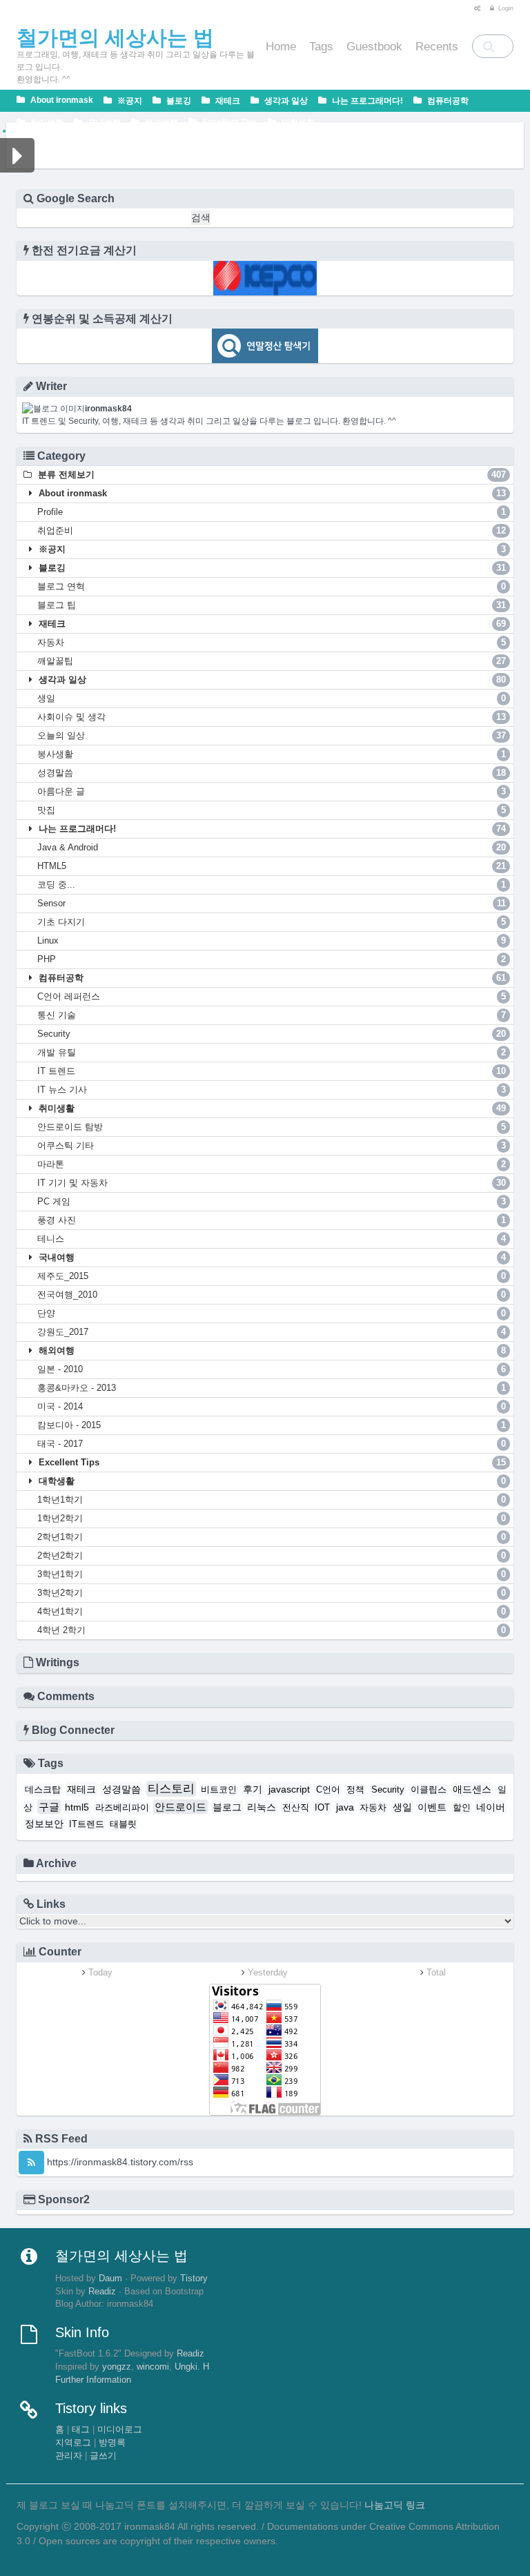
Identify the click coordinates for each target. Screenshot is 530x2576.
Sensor (272, 903)
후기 (253, 1789)
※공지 (129, 101)
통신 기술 (272, 1015)
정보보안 (44, 1824)
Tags (321, 47)
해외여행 (160, 123)
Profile (272, 512)
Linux (272, 940)
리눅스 (262, 1807)
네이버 (491, 1807)
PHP (272, 959)
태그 (81, 2430)
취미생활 (46, 123)
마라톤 (272, 1164)
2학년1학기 (272, 1537)
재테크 (227, 101)
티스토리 (171, 1789)
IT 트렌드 (272, 1071)
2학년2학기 (272, 1555)
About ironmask (61, 100)
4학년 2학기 (272, 1630)
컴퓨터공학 (447, 101)
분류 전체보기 (271, 475)
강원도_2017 (272, 1332)
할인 (462, 1808)
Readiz (102, 2292)
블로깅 (178, 101)
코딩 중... (272, 885)
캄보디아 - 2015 (272, 1425)
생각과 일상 (285, 101)
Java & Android (272, 847)
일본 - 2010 (272, 1369)
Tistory (194, 2279)
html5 (77, 1807)
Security (272, 1034)
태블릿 (123, 1824)
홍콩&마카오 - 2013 (272, 1388)
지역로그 (73, 2443)
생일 (272, 698)
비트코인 (219, 1790)
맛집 (272, 810)
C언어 (328, 1790)
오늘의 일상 (272, 735)
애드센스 (472, 1789)
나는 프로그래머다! (366, 101)
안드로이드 (180, 1807)
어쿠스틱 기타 (272, 1145)
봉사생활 (272, 754)
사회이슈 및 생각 (272, 717)
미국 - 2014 (272, 1406)
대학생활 (297, 123)
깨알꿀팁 (272, 661)
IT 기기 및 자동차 (272, 1183)
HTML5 (272, 866)
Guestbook (374, 47)
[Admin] (474, 8)
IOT (322, 1808)
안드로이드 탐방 (272, 1127)
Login (505, 8)
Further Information (93, 2380)
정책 (355, 1790)
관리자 (69, 2456)
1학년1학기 (272, 1500)
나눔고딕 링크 (395, 2505)
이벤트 (432, 1807)
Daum (110, 2279)
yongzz (117, 2367)
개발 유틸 (272, 1052)
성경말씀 (272, 773)
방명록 (112, 2443)
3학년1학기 (272, 1574)
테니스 (272, 1239)
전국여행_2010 (272, 1295)
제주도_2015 (272, 1276)
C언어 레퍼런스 (272, 996)
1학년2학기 (272, 1518)
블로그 (227, 1807)
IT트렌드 (87, 1824)
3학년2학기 (272, 1593)
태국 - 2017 (272, 1444)
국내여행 (103, 123)
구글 (49, 1807)
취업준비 (272, 530)
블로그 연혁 (272, 586)
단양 (272, 1313)
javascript (289, 1789)
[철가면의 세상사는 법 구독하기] (31, 2163)
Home (281, 47)
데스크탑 (43, 1790)
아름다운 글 (272, 791)
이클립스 (429, 1790)
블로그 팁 (272, 605)
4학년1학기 (272, 1611)
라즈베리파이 (122, 1808)
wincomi (153, 2367)
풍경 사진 (272, 1220)
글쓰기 (103, 2456)
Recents (437, 47)
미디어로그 (120, 2430)
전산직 (296, 1808)
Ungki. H (192, 2367)
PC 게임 (272, 1201)
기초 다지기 (272, 922)
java (345, 1807)
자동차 (272, 642)
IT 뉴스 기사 (272, 1090)
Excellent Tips (229, 122)
